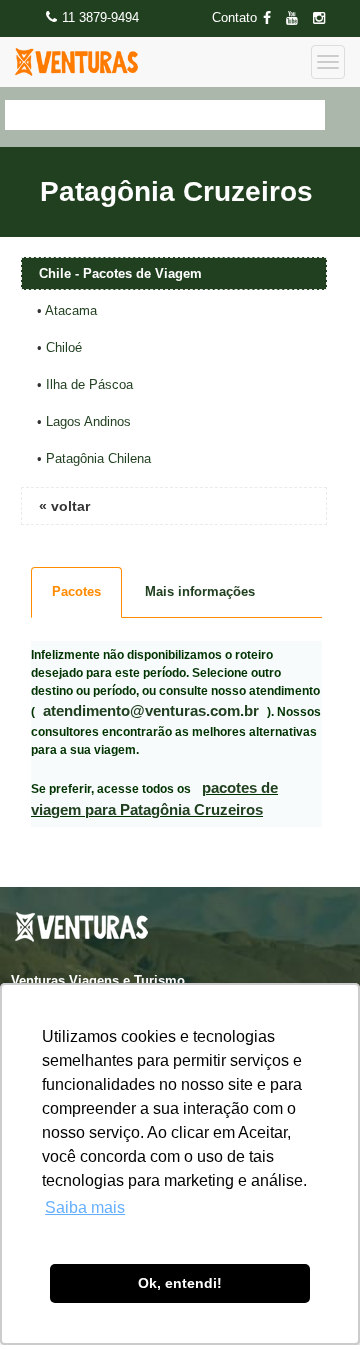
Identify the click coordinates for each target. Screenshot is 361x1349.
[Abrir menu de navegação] (328, 62)
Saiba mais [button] (85, 1207)
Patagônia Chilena (98, 458)
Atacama (71, 310)
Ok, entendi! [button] (180, 1283)
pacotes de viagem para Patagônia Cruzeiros (154, 799)
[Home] (76, 62)
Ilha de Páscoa (89, 384)
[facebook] (273, 18)
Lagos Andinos (88, 421)
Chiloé (64, 347)
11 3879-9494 (100, 17)
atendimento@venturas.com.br (151, 710)
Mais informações (200, 591)
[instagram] (325, 18)
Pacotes (76, 591)
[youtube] (298, 18)
